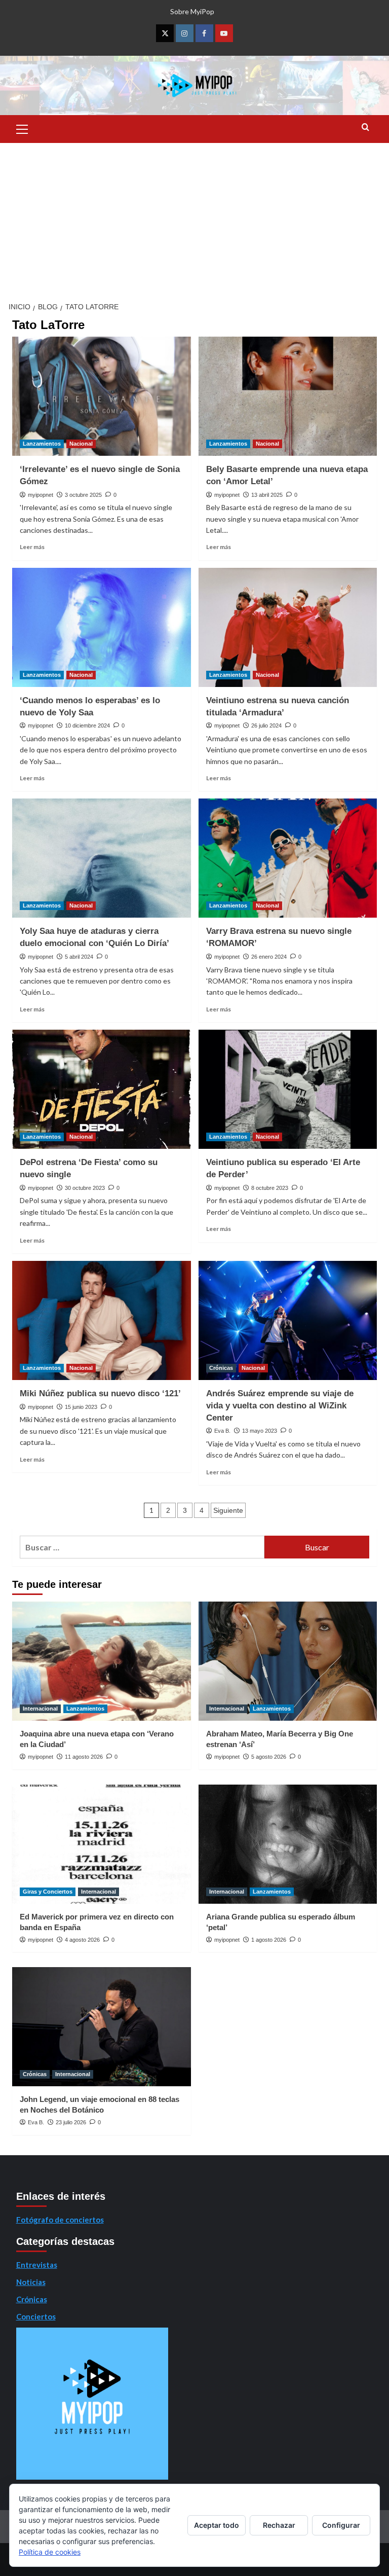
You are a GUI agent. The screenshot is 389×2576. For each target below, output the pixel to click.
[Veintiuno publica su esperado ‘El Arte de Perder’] (288, 1089)
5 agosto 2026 (269, 1757)
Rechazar (279, 2525)
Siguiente (228, 1510)
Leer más (32, 547)
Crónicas (221, 1368)
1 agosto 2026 (269, 1940)
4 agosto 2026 (82, 1940)
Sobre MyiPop (192, 11)
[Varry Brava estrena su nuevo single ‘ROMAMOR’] (288, 858)
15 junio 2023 (81, 1407)
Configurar (341, 2525)
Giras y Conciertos (48, 1892)
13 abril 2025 (267, 495)
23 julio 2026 (71, 2122)
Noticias (31, 2282)
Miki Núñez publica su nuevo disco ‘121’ (100, 1393)
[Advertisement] (194, 219)
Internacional (40, 1709)
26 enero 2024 (269, 957)
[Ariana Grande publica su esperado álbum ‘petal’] (288, 1844)
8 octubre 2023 (270, 1188)
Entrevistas (37, 2265)
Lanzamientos (42, 444)
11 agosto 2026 (84, 1757)
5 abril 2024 (79, 957)
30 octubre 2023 (85, 1188)
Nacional (81, 444)
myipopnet (41, 495)
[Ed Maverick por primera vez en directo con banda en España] (102, 1844)
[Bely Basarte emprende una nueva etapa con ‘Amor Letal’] (288, 396)
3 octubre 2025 (83, 495)
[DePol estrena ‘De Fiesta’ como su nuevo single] (102, 1089)
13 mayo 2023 (260, 1431)
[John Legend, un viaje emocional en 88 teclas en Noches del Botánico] (102, 2027)
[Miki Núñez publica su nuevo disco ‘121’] (102, 1320)
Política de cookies (50, 2552)
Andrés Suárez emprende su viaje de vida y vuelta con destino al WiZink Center (280, 1406)
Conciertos (36, 2316)
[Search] (365, 128)
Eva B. (222, 1431)
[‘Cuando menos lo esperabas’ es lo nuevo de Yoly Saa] (102, 627)
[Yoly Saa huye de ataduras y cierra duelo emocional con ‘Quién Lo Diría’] (102, 858)
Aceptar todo (217, 2525)
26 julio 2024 (266, 725)
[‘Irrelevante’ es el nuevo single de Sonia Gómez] (102, 396)
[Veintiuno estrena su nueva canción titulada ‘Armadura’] (288, 627)
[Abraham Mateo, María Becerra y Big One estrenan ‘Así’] (288, 1661)
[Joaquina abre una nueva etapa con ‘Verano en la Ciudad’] (102, 1661)
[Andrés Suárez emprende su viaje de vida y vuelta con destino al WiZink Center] (288, 1320)
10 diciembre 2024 (87, 725)
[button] (22, 128)
